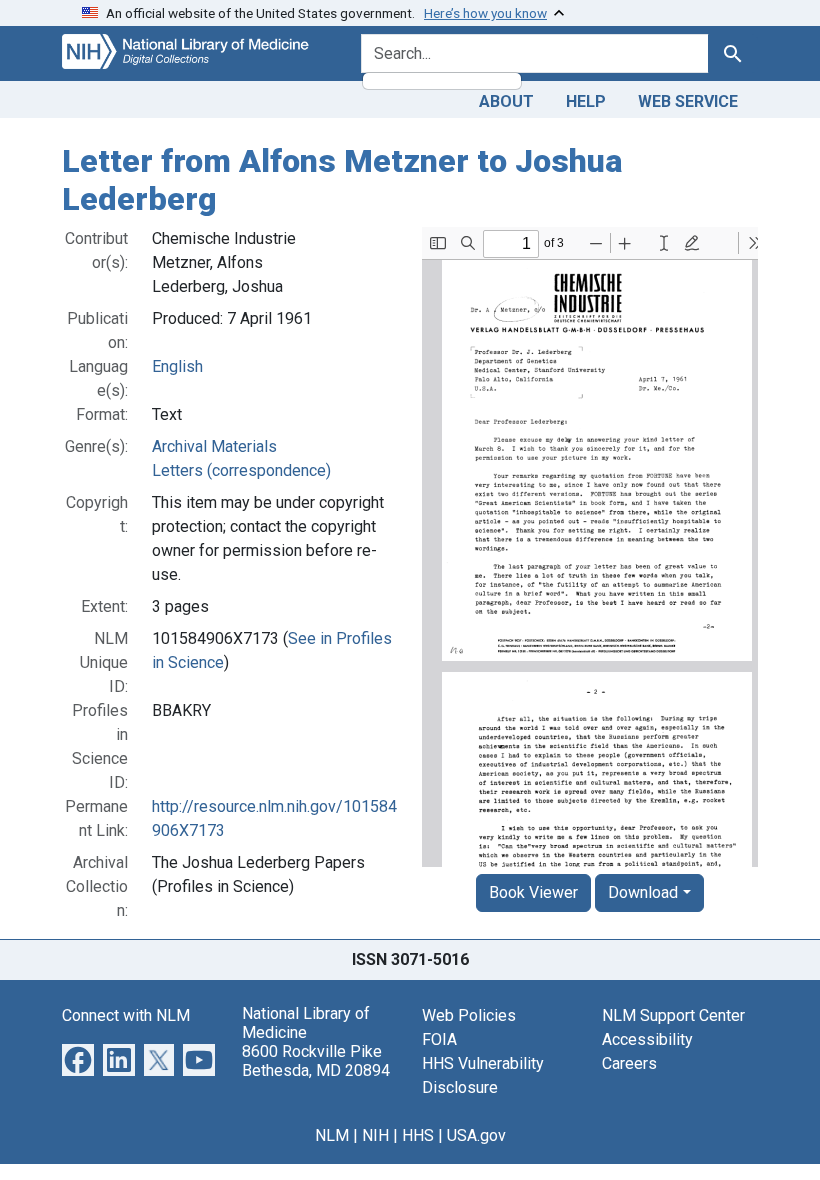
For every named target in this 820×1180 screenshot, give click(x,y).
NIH (375, 1135)
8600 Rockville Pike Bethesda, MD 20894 (316, 1061)
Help (586, 101)
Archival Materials (214, 446)
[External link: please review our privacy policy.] (78, 1058)
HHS (418, 1135)
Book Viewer (533, 892)
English (177, 366)
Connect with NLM (126, 1015)
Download (643, 892)
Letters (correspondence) (241, 470)
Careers (629, 1063)
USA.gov (476, 1135)
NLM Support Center (673, 1015)
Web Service (688, 101)
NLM (332, 1135)
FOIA (439, 1039)
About (506, 101)
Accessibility (647, 1039)
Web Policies (469, 1015)
